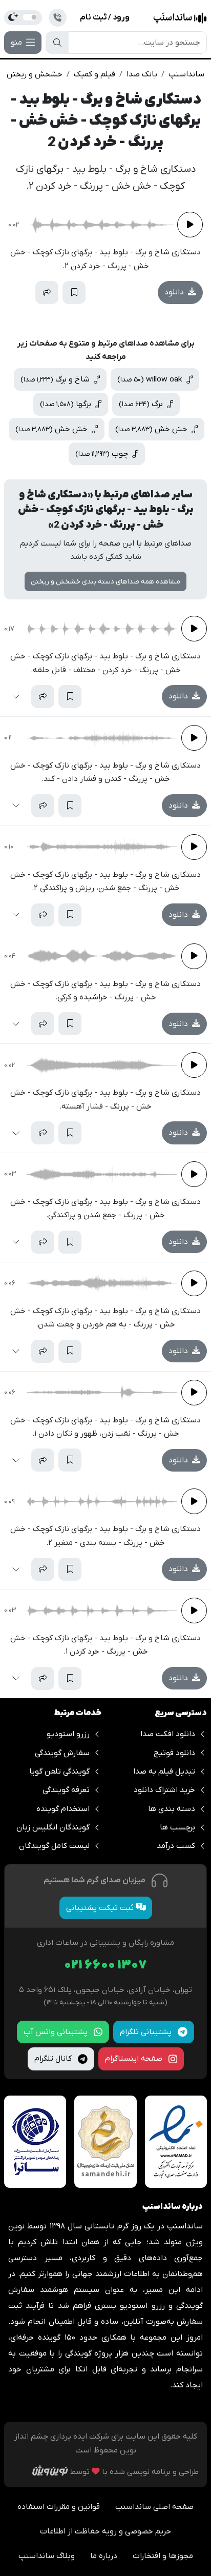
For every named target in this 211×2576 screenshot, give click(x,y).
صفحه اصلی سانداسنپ (154, 2507)
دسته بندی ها (172, 1809)
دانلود (175, 292)
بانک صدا (142, 74)
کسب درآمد (176, 1846)
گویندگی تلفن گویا (59, 1772)
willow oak (151, 379)
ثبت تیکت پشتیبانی (101, 1908)
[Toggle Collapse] (20, 293)
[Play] (190, 225)
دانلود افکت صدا (168, 1734)
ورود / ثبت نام (105, 17)
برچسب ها (177, 1827)
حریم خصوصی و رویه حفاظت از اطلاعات (105, 2531)
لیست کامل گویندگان (54, 1846)
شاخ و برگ (56, 379)
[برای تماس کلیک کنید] (58, 18)
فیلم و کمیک (94, 74)
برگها (67, 404)
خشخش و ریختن (35, 74)
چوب (103, 454)
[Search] (57, 43)
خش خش (152, 429)
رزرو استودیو (68, 1734)
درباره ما (104, 2556)
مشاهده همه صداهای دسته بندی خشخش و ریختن (105, 582)
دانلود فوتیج (174, 1753)
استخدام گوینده (63, 1809)
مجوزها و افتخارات (163, 2556)
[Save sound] (74, 293)
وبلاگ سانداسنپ (47, 2556)
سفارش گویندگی (62, 1753)
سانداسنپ (186, 74)
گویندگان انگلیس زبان (53, 1827)
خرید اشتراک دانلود (164, 1790)
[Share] (47, 293)
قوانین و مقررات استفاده (59, 2507)
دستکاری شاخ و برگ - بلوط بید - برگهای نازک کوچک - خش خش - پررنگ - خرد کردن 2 (106, 121)
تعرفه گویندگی (66, 1790)
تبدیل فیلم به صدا (164, 1772)
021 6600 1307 (105, 1966)
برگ (142, 404)
